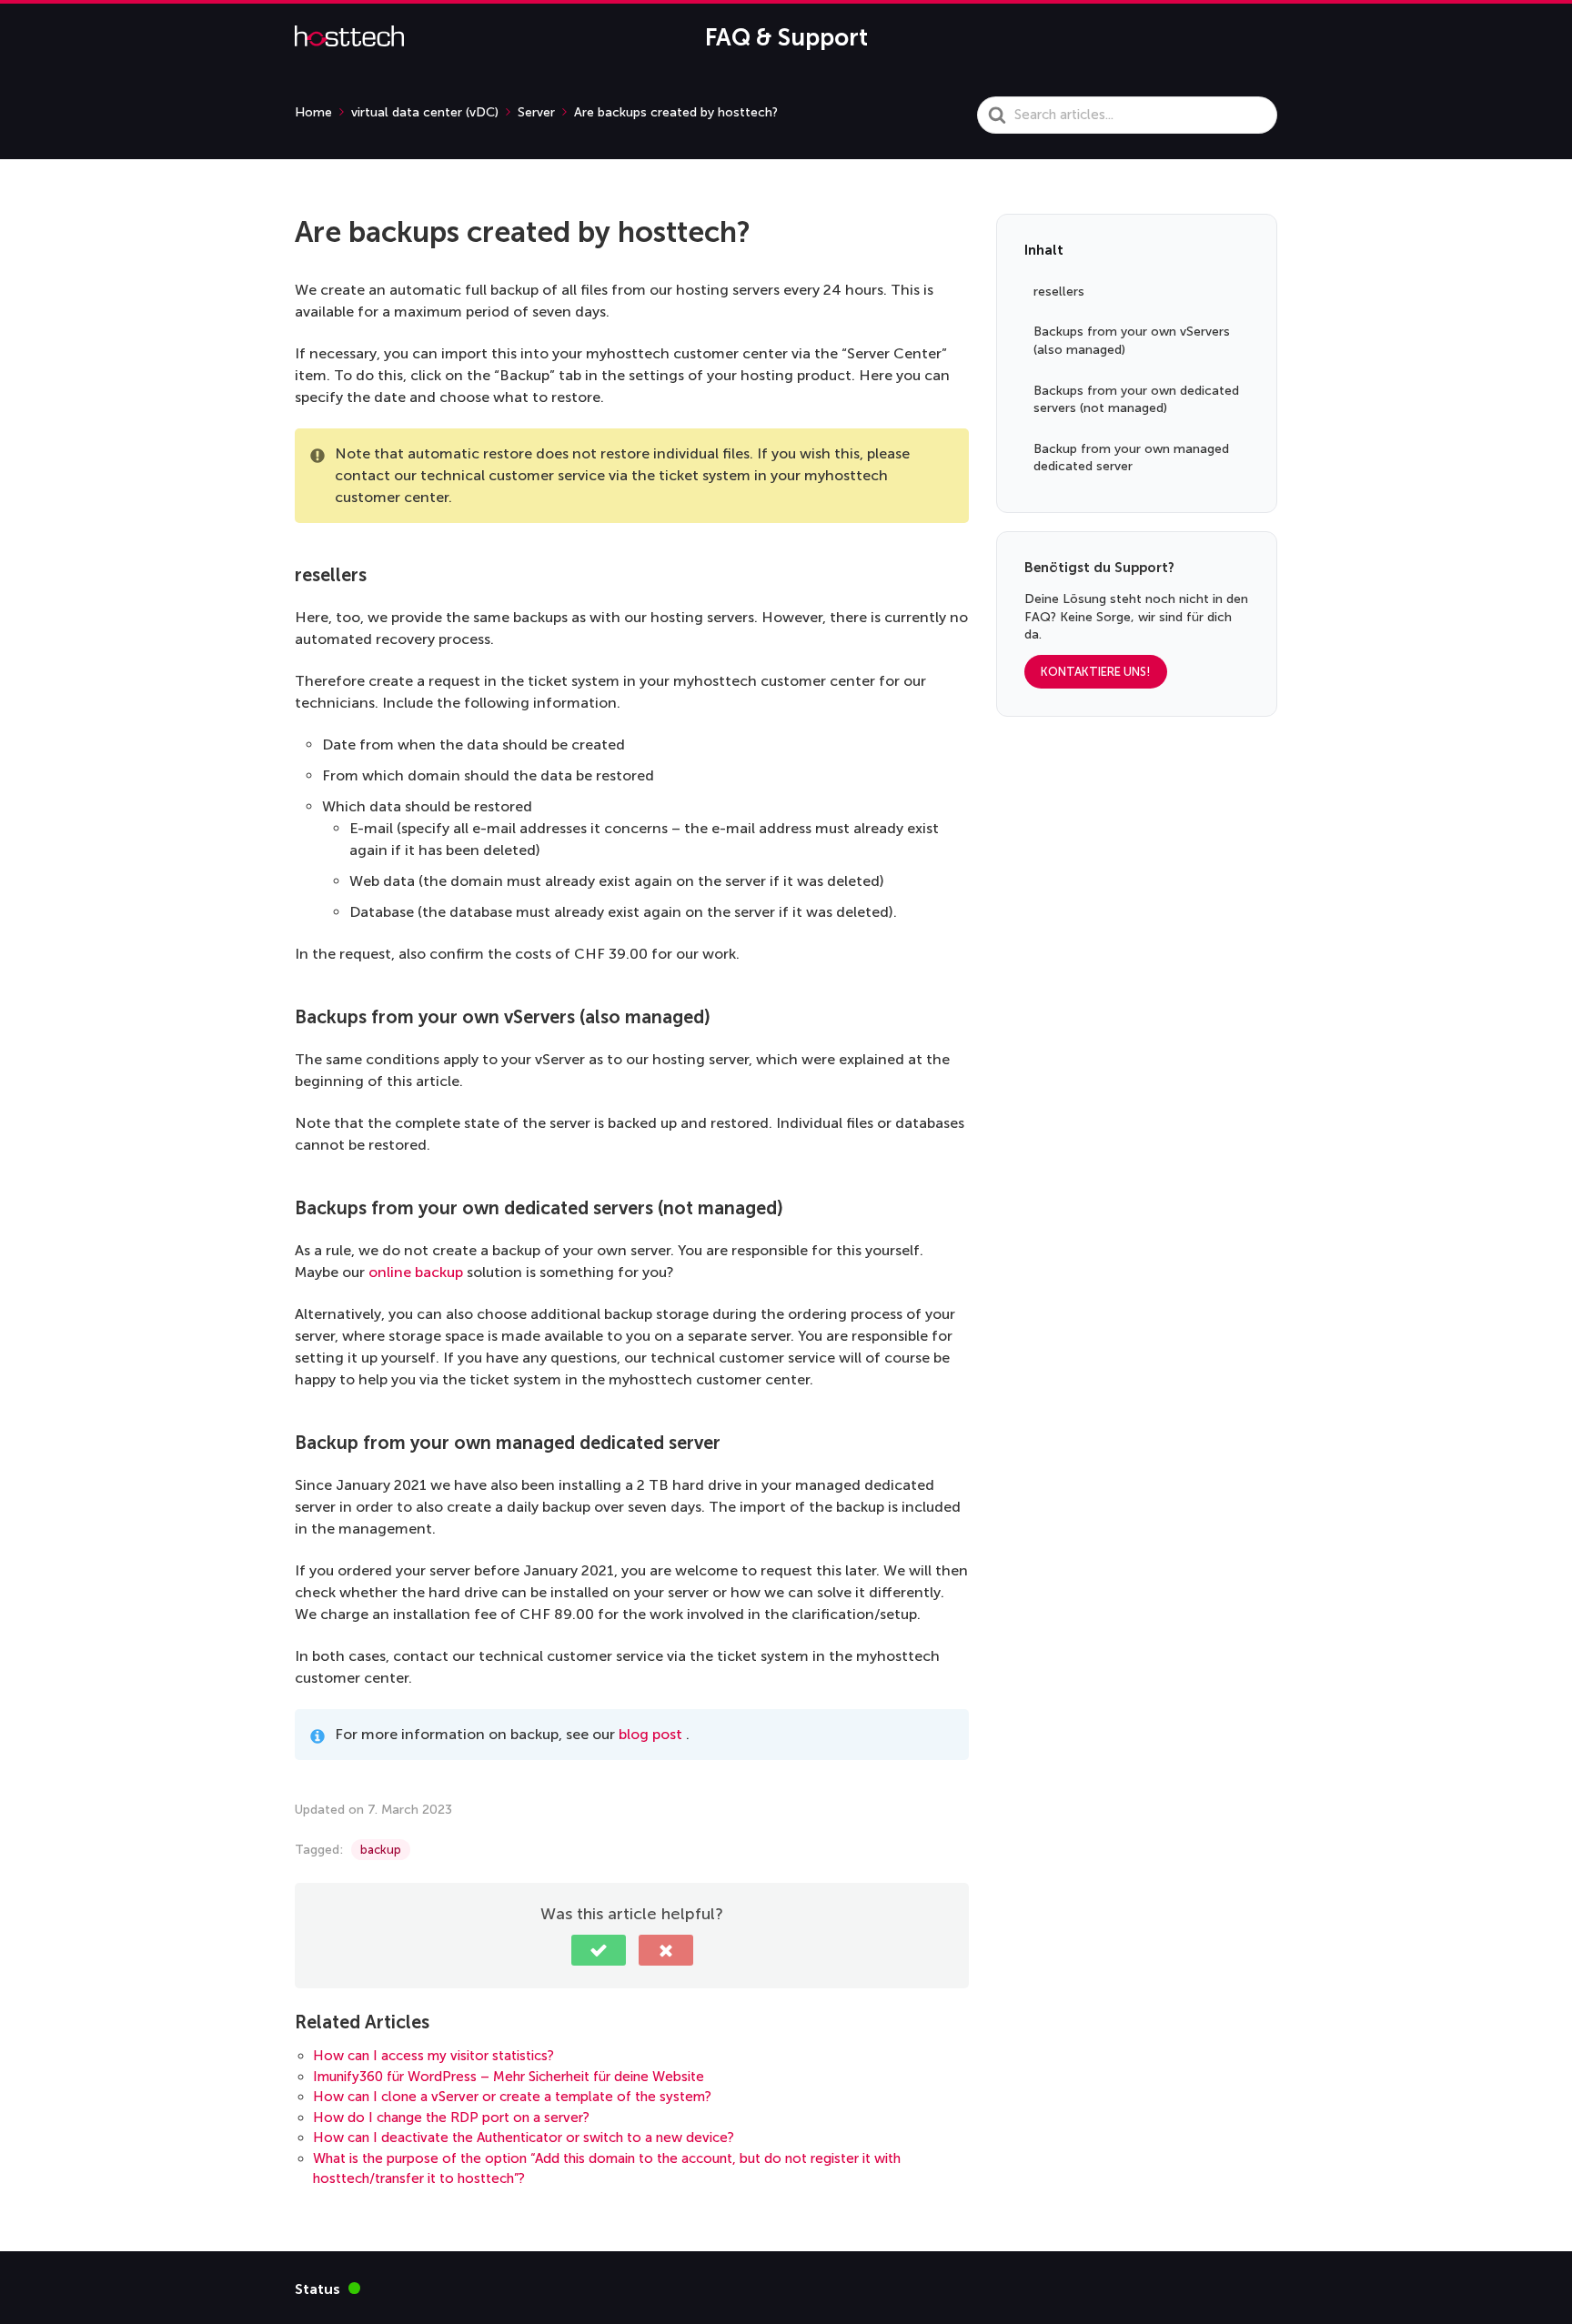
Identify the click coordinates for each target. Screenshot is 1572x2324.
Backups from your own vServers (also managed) (1132, 342)
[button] (599, 1950)
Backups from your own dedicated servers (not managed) (1136, 400)
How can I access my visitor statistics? (433, 2056)
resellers (1059, 292)
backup (381, 1850)
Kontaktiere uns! (1096, 672)
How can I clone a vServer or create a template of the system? (512, 2097)
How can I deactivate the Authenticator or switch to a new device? (524, 2138)
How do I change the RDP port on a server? (451, 2118)
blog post (650, 1734)
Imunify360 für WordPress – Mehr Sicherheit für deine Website (509, 2077)
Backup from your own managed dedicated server (1131, 458)
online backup (416, 1272)
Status (327, 2288)
